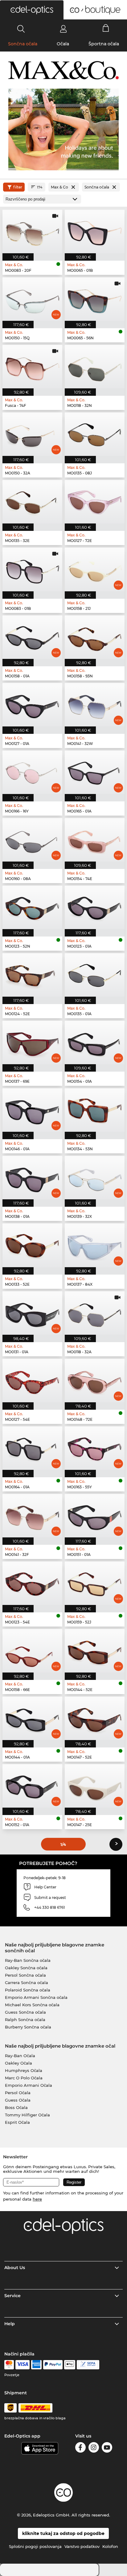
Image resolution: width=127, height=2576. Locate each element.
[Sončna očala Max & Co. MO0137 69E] (32, 1042)
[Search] (21, 29)
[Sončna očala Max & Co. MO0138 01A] (32, 1178)
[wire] (88, 2365)
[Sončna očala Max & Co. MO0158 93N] (95, 637)
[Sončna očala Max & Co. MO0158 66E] (32, 1651)
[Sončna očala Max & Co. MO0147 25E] (95, 1786)
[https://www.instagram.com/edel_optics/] (94, 2448)
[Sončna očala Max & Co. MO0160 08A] (32, 840)
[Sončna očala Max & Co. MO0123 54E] (32, 1583)
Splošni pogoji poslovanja (35, 2546)
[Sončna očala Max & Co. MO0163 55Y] (95, 1448)
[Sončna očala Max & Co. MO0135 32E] (32, 502)
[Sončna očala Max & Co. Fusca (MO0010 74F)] (32, 367)
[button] (32, 10)
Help (10, 2324)
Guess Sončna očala (25, 2012)
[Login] (63, 29)
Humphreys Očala (24, 2070)
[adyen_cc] (9, 2365)
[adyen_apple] (70, 2365)
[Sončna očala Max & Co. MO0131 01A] (32, 1313)
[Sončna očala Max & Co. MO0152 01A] (32, 1786)
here (37, 2199)
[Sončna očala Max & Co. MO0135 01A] (95, 975)
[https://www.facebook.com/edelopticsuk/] (80, 2448)
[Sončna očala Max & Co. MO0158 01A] (32, 637)
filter (18, 187)
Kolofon (110, 2546)
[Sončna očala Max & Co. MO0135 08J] (95, 434)
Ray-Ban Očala (20, 2056)
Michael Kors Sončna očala (32, 2005)
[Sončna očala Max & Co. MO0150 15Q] (32, 299)
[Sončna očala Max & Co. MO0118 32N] (95, 367)
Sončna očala (23, 44)
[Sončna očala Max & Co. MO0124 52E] (32, 975)
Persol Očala (18, 2093)
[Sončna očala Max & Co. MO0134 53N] (95, 1110)
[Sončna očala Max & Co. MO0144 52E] (95, 1651)
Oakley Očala (18, 2063)
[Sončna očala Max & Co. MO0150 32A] (32, 434)
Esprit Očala (17, 2122)
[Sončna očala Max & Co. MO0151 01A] (95, 1516)
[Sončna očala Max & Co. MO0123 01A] (95, 907)
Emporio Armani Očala (29, 2085)
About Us (15, 2268)
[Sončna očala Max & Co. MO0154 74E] (95, 840)
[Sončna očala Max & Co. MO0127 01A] (32, 705)
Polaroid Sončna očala (28, 1990)
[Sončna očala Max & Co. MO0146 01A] (32, 1110)
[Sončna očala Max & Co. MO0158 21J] (95, 569)
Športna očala (104, 44)
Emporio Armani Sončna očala (36, 1997)
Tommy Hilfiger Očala (27, 2115)
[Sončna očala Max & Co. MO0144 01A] (32, 1718)
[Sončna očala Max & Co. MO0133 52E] (32, 1245)
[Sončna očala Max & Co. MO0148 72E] (95, 1381)
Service (12, 2296)
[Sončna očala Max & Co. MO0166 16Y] (32, 772)
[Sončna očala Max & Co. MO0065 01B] (95, 232)
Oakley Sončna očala (26, 1968)
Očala (63, 44)
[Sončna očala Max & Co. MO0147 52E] (95, 1718)
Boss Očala (16, 2107)
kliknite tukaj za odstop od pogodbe (63, 2533)
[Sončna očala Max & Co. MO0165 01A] (95, 772)
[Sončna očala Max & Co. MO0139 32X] (95, 1178)
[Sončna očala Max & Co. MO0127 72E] (95, 502)
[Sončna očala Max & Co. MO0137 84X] (95, 1245)
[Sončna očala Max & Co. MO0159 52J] (95, 1583)
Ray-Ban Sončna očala (28, 1960)
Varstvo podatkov (82, 2546)
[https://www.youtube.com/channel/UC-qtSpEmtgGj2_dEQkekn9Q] (107, 2448)
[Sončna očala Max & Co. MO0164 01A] (32, 1448)
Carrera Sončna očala (27, 1983)
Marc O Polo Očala (24, 2078)
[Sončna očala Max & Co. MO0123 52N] (32, 907)
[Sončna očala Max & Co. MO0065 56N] (95, 299)
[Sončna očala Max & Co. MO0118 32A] (95, 1313)
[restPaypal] (53, 2365)
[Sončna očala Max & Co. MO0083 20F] (32, 232)
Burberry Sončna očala (28, 2027)
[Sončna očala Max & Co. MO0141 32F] (32, 1516)
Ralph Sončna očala (25, 2020)
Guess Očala (18, 2100)
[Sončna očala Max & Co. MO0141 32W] (95, 705)
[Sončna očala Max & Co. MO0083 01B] (32, 569)
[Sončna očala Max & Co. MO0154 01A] (95, 1042)
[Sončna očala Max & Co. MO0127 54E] (32, 1381)
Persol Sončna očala (25, 1975)
